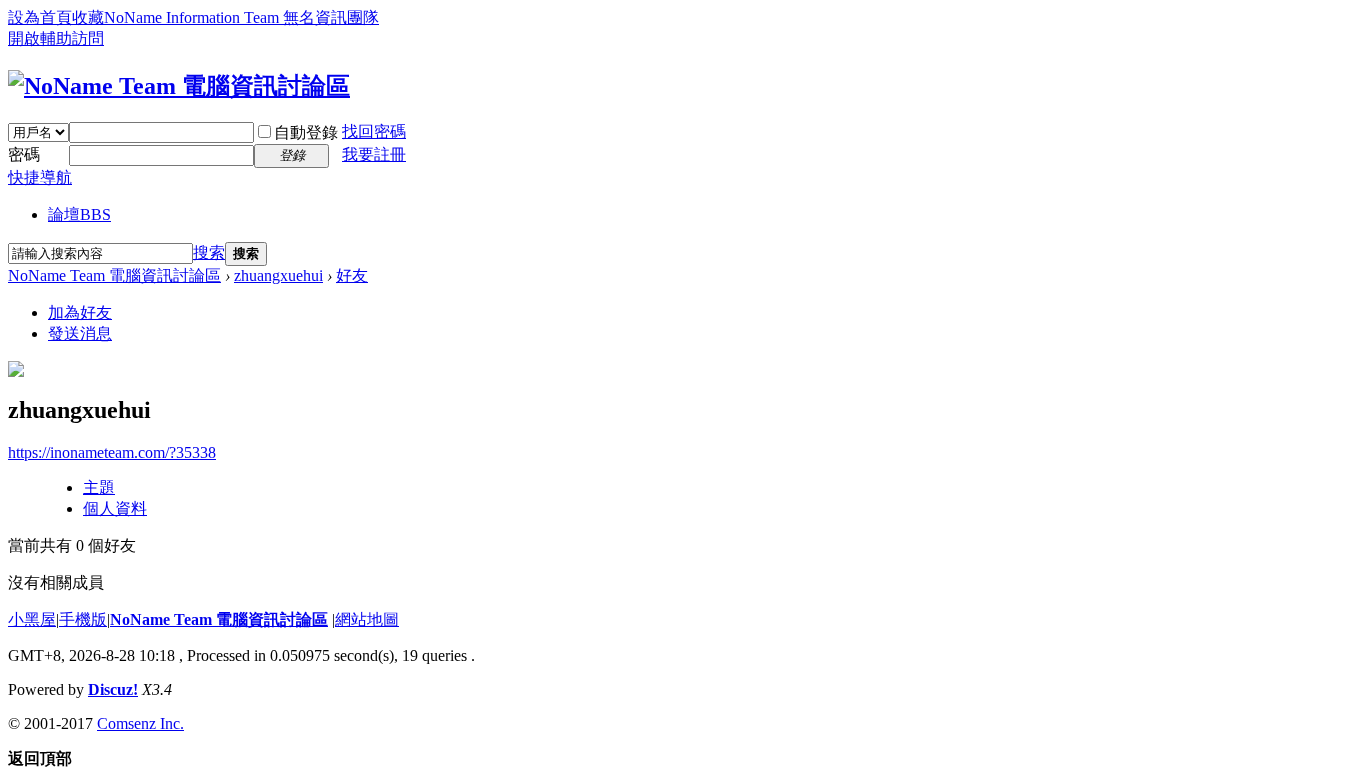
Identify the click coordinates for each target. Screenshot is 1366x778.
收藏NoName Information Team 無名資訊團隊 (225, 17)
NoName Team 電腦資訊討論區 (114, 275)
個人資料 (115, 508)
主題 (99, 487)
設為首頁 (40, 17)
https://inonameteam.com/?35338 (112, 452)
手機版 (83, 619)
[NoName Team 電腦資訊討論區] (179, 86)
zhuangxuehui (278, 275)
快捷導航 (40, 177)
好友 (352, 275)
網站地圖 (367, 619)
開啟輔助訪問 (56, 38)
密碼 (24, 154)
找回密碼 (374, 131)
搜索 (209, 252)
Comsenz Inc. (140, 723)
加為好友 (80, 312)
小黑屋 (32, 619)
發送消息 (80, 333)
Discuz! (113, 689)
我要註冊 (374, 154)
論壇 (79, 214)
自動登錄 (306, 132)
